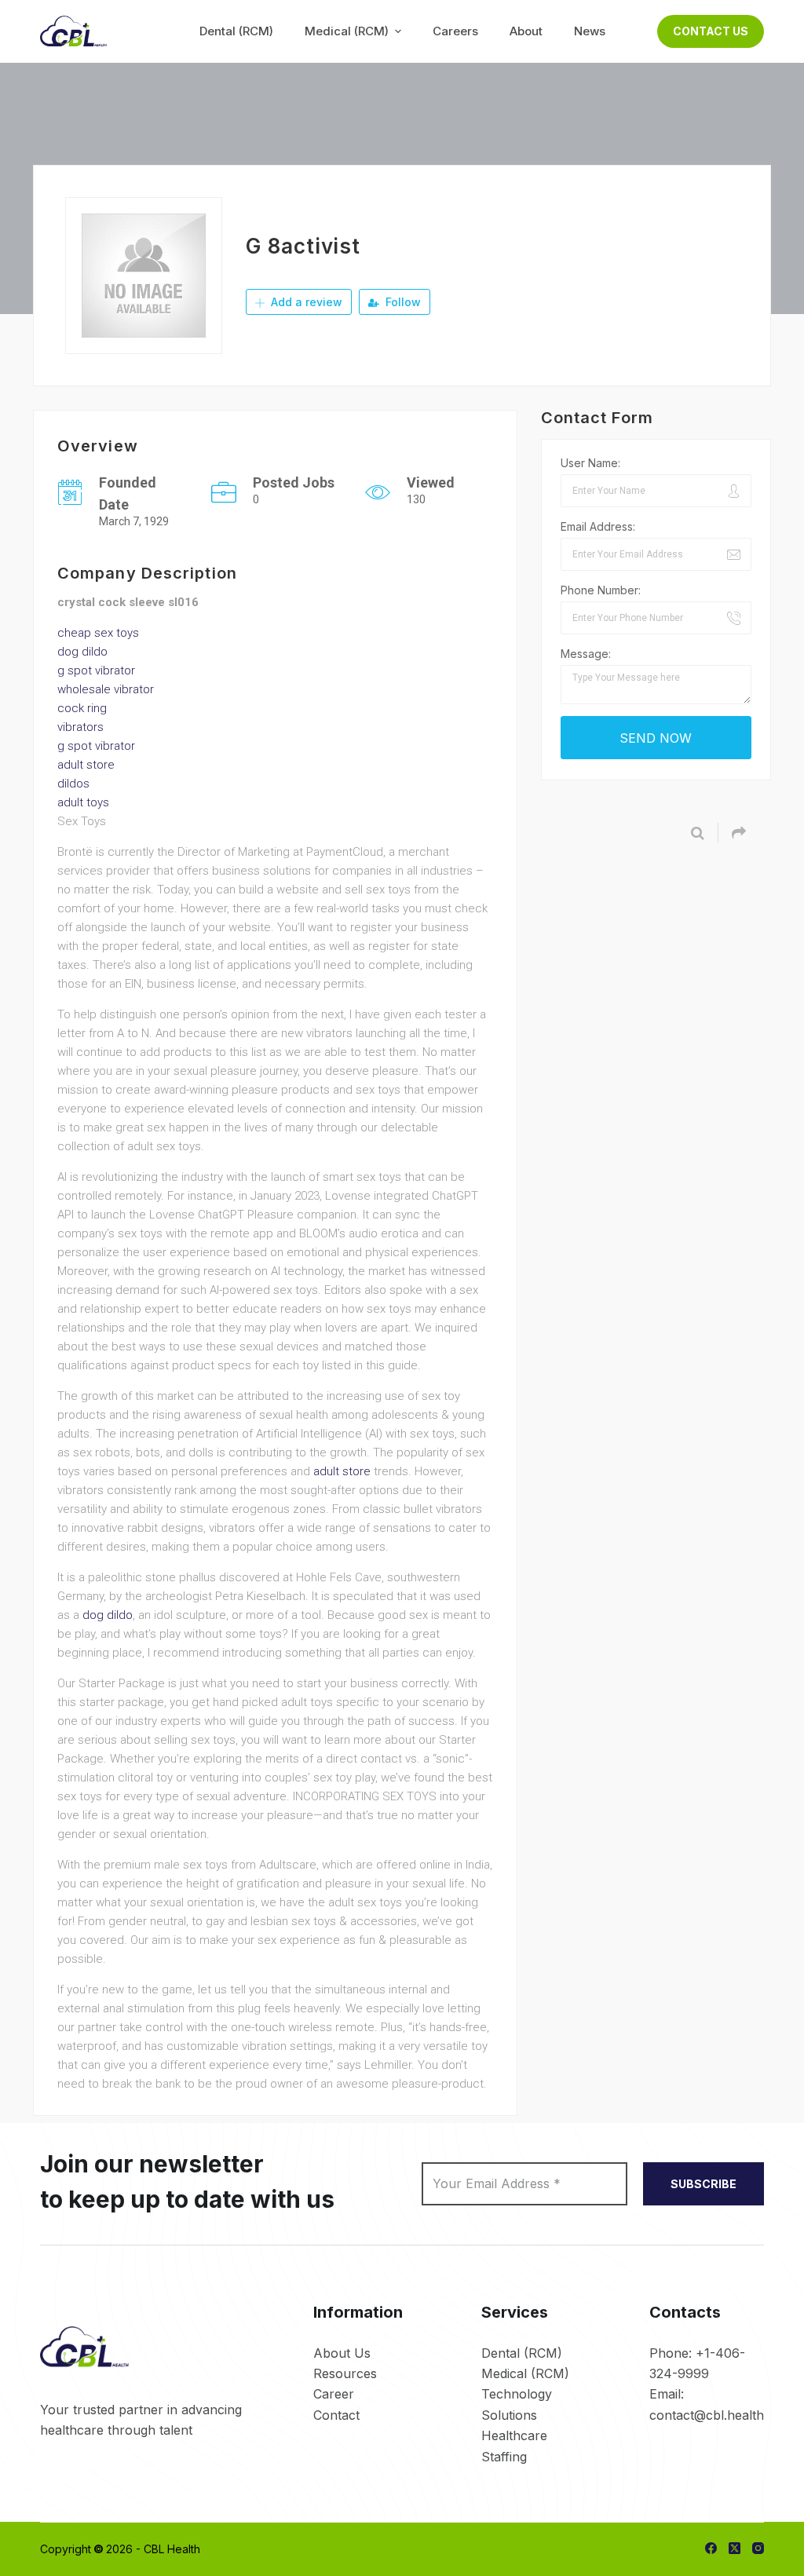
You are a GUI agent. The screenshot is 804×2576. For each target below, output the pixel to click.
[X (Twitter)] (735, 2548)
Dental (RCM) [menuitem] (236, 31)
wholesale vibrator (106, 689)
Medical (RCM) (525, 2373)
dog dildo (82, 652)
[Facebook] (711, 2548)
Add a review (305, 302)
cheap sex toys (98, 633)
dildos (73, 784)
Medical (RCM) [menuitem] (347, 31)
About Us (342, 2353)
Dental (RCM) (522, 2353)
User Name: (590, 463)
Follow (402, 302)
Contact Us (711, 31)
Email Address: (598, 526)
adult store (86, 765)
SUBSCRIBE (703, 2184)
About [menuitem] (526, 31)
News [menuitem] (590, 31)
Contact (336, 2415)
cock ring (82, 708)
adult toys (83, 802)
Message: (586, 654)
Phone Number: (601, 590)
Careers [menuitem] (455, 31)
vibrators (80, 727)
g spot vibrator (96, 670)
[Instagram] (758, 2548)
